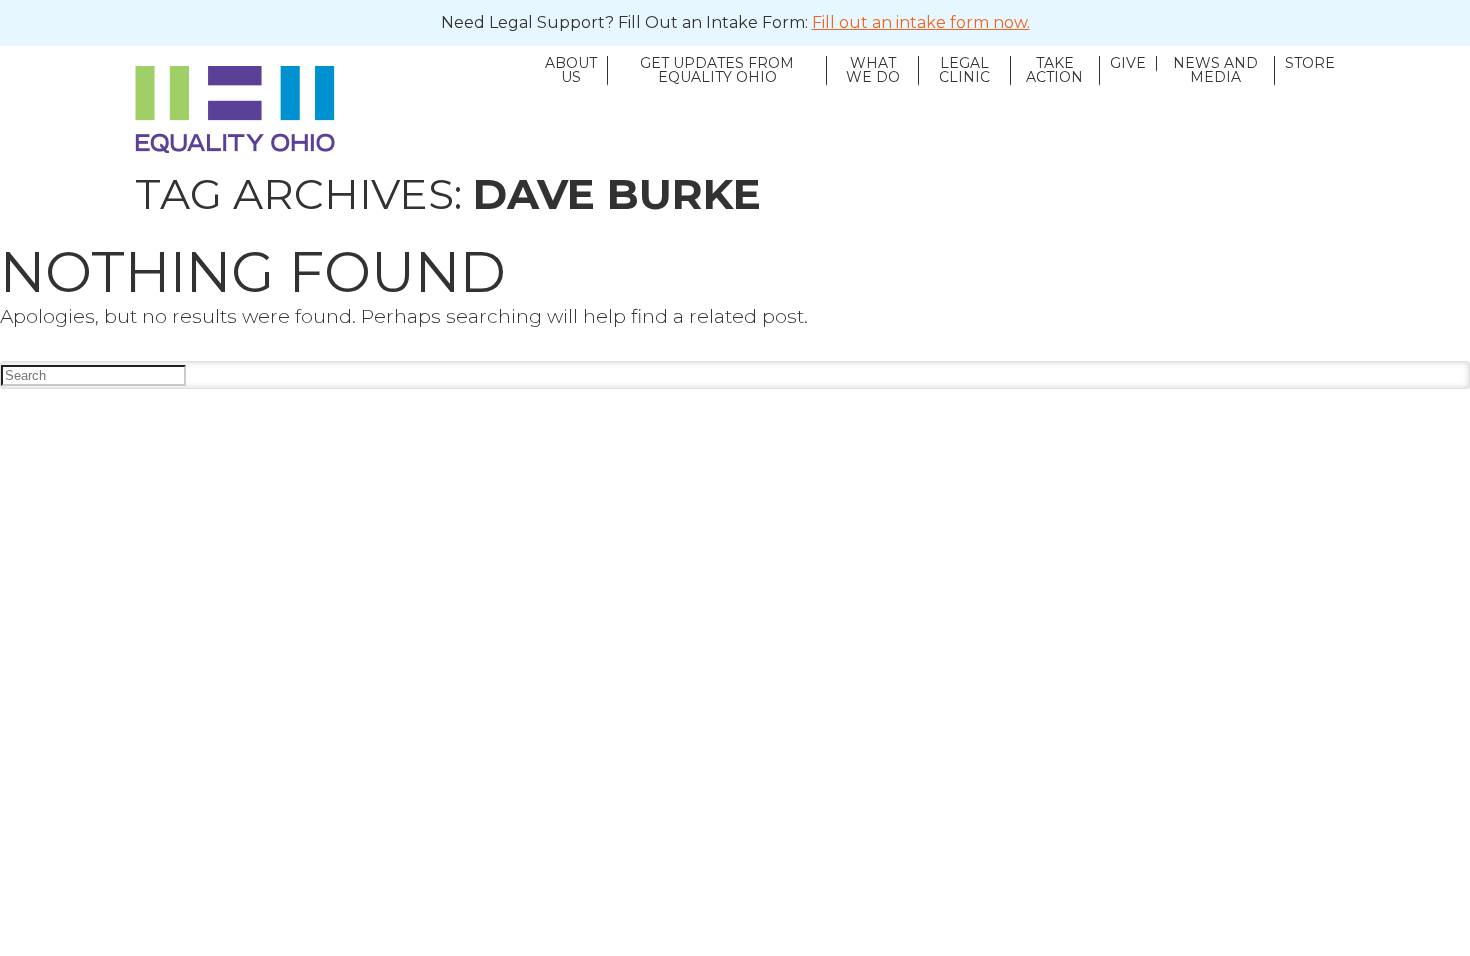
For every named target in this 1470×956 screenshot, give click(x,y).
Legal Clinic (964, 71)
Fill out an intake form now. (921, 22)
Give (1128, 64)
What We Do (873, 71)
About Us (571, 71)
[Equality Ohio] (335, 109)
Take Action (1054, 71)
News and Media (1215, 71)
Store (1310, 64)
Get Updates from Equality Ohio (717, 71)
